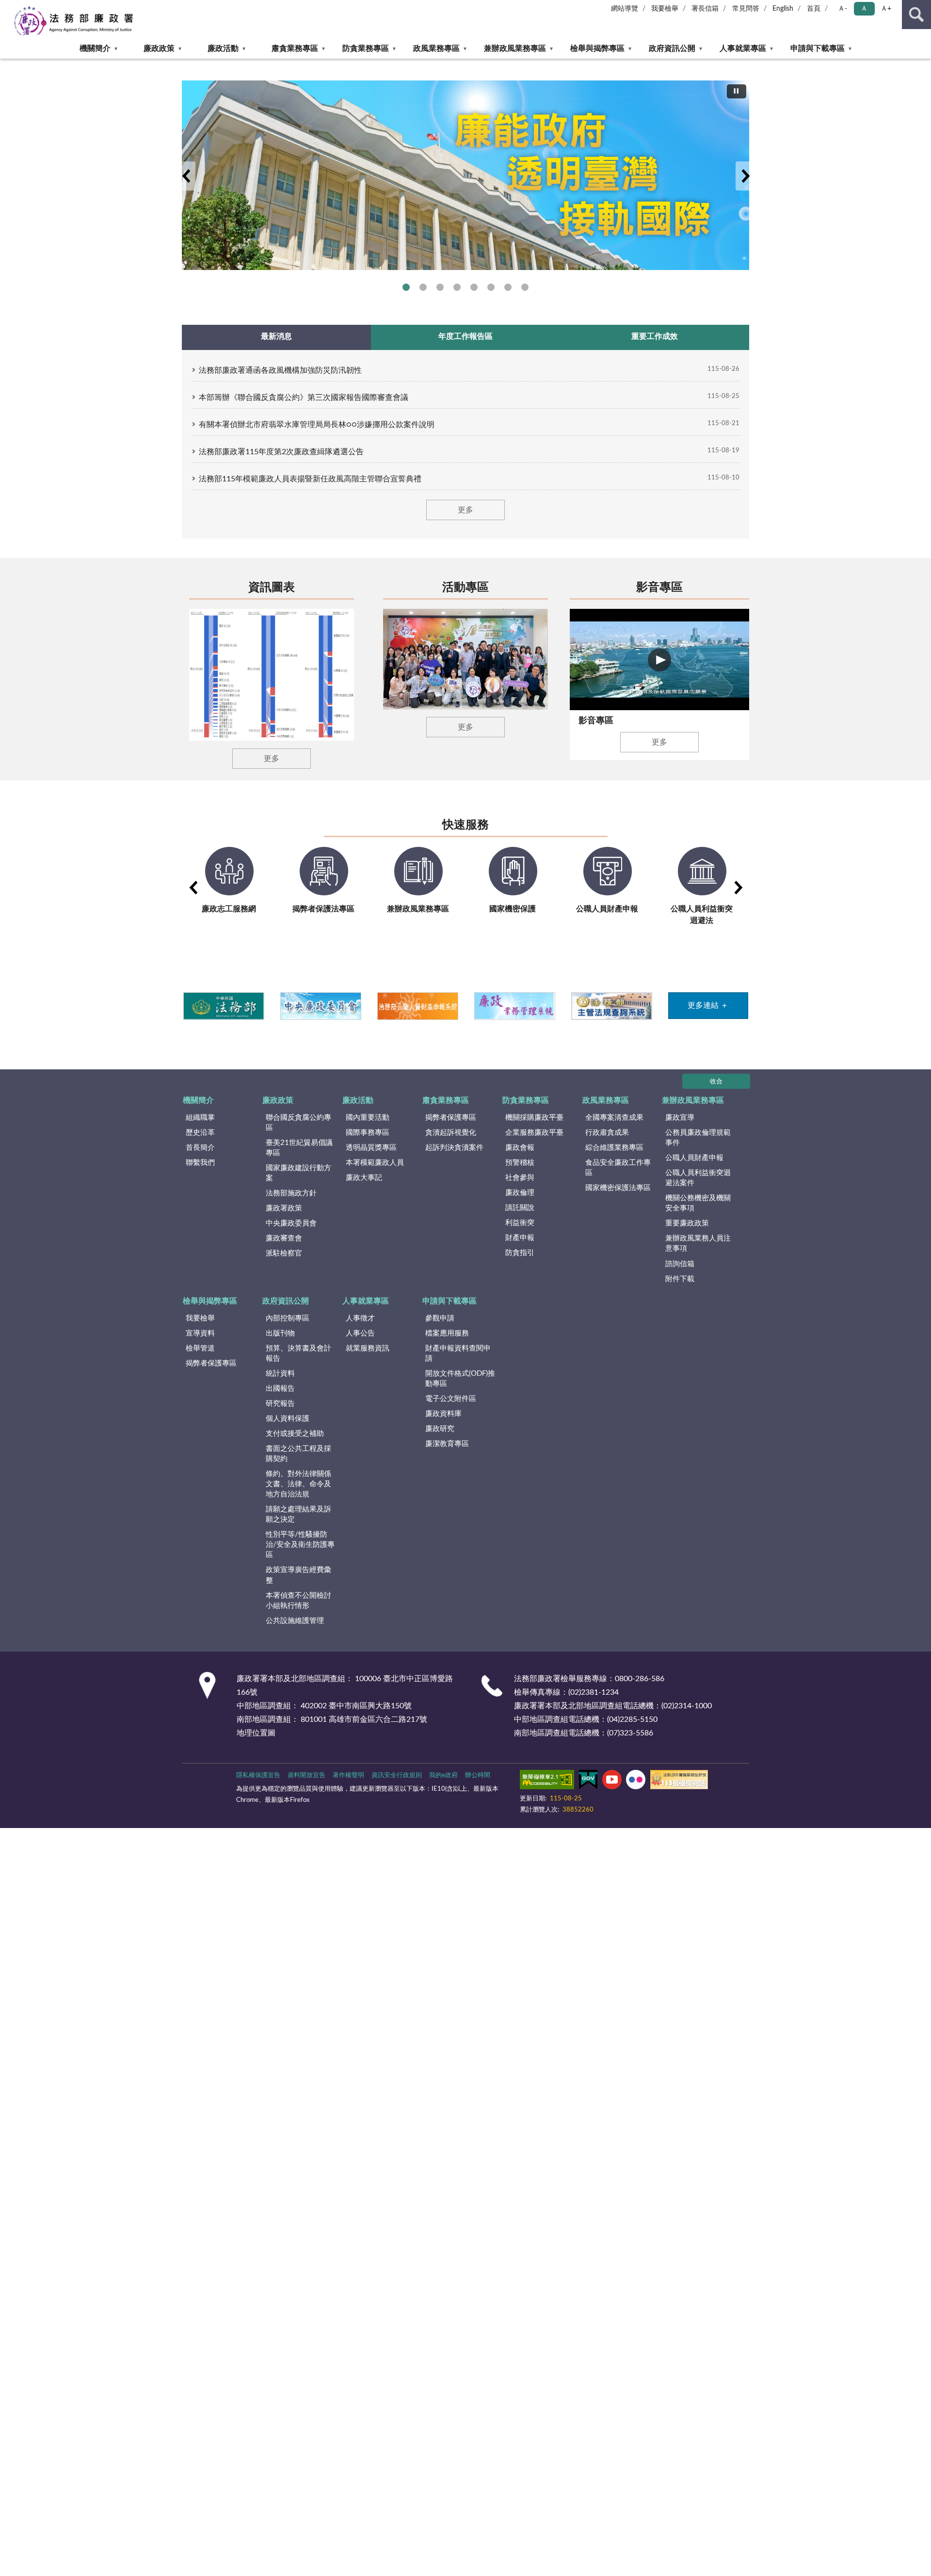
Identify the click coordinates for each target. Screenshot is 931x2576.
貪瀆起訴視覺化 (451, 1133)
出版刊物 (280, 1333)
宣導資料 (200, 1333)
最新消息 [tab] (276, 336)
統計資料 (280, 1374)
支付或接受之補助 (295, 1434)
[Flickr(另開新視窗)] (636, 1781)
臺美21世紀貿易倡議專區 (299, 1148)
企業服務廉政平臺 (534, 1133)
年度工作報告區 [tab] (465, 336)
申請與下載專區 (818, 48)
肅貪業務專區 (295, 48)
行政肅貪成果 (607, 1133)
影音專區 (659, 588)
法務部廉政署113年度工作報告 (525, 287)
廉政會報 (520, 1148)
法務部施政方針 (291, 1193)
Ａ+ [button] (886, 9)
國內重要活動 (368, 1118)
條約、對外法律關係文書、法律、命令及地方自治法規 (298, 1484)
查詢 (916, 15)
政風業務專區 (436, 48)
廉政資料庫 (443, 1414)
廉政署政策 (284, 1208)
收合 (716, 1082)
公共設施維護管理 (295, 1621)
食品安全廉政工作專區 (618, 1168)
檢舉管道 (200, 1348)
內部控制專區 (288, 1318)
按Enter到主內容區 (36, 8)
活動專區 (465, 588)
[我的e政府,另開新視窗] (588, 1781)
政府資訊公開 (672, 48)
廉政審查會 (284, 1238)
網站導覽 (625, 9)
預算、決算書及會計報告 (298, 1353)
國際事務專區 (474, 287)
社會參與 (520, 1178)
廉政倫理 (520, 1193)
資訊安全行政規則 (397, 1775)
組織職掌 (200, 1118)
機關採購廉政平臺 (534, 1118)
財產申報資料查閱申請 (458, 1353)
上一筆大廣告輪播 (186, 176)
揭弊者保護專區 (440, 287)
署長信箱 (705, 9)
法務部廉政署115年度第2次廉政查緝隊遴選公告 (281, 452)
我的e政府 (443, 1775)
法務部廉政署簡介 (406, 287)
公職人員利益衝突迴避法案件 (698, 1178)
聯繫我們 (200, 1163)
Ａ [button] (864, 9)
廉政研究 (440, 1429)
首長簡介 (200, 1148)
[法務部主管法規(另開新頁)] (611, 1006)
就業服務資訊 (368, 1348)
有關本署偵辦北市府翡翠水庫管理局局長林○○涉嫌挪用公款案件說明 (317, 425)
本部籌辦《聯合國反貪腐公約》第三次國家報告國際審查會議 (304, 398)
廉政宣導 (680, 1118)
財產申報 (520, 1238)
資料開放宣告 (306, 1775)
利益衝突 (520, 1223)
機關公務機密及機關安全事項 (698, 1203)
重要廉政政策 (687, 1223)
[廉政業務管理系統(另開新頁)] (514, 1006)
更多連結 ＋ (708, 1005)
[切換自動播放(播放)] (737, 91)
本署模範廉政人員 (375, 1163)
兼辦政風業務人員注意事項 (698, 1243)
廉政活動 (223, 48)
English (783, 9)
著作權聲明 (348, 1775)
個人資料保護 (288, 1419)
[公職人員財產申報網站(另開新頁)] (417, 1006)
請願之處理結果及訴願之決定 (298, 1514)
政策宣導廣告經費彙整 (298, 1575)
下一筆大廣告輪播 (745, 176)
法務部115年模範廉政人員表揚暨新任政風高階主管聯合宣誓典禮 (310, 479)
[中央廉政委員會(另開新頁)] (320, 1006)
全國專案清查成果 (614, 1118)
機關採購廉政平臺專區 (457, 287)
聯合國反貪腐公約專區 (423, 287)
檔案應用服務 (447, 1333)
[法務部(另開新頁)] (223, 1006)
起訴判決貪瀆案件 (454, 1148)
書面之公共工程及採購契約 (298, 1454)
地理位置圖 (256, 1733)
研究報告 (280, 1404)
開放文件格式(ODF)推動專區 (460, 1379)
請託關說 (520, 1208)
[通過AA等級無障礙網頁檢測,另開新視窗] (547, 1781)
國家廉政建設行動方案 (298, 1173)
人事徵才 (360, 1318)
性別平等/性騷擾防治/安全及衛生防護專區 (300, 1545)
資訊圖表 (272, 588)
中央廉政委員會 (291, 1223)
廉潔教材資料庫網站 (508, 287)
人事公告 (360, 1333)
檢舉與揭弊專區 (597, 48)
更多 (465, 510)
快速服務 (465, 825)
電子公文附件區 (451, 1399)
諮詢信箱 (680, 1264)
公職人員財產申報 (694, 1158)
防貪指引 (520, 1253)
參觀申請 (440, 1318)
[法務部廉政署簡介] (465, 175)
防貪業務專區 (366, 48)
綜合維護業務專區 (614, 1148)
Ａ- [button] (843, 9)
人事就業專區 (743, 48)
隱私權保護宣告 (258, 1775)
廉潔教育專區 (447, 1444)
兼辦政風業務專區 (515, 48)
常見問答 (746, 9)
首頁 (814, 9)
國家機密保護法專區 (618, 1188)
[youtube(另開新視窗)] (612, 1781)
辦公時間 (478, 1775)
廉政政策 (159, 48)
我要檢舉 (665, 9)
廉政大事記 (364, 1178)
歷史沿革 (200, 1133)
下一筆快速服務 (738, 888)
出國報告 (280, 1389)
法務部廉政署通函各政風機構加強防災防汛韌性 (280, 370)
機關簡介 (95, 48)
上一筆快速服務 (193, 888)
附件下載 (680, 1279)
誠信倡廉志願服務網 (491, 287)
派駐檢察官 (284, 1253)
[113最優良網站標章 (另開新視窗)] (679, 1781)
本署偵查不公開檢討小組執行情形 (298, 1601)
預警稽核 (520, 1163)
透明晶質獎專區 (371, 1148)
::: (5, 62)
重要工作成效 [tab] (655, 336)
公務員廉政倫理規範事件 (698, 1138)
